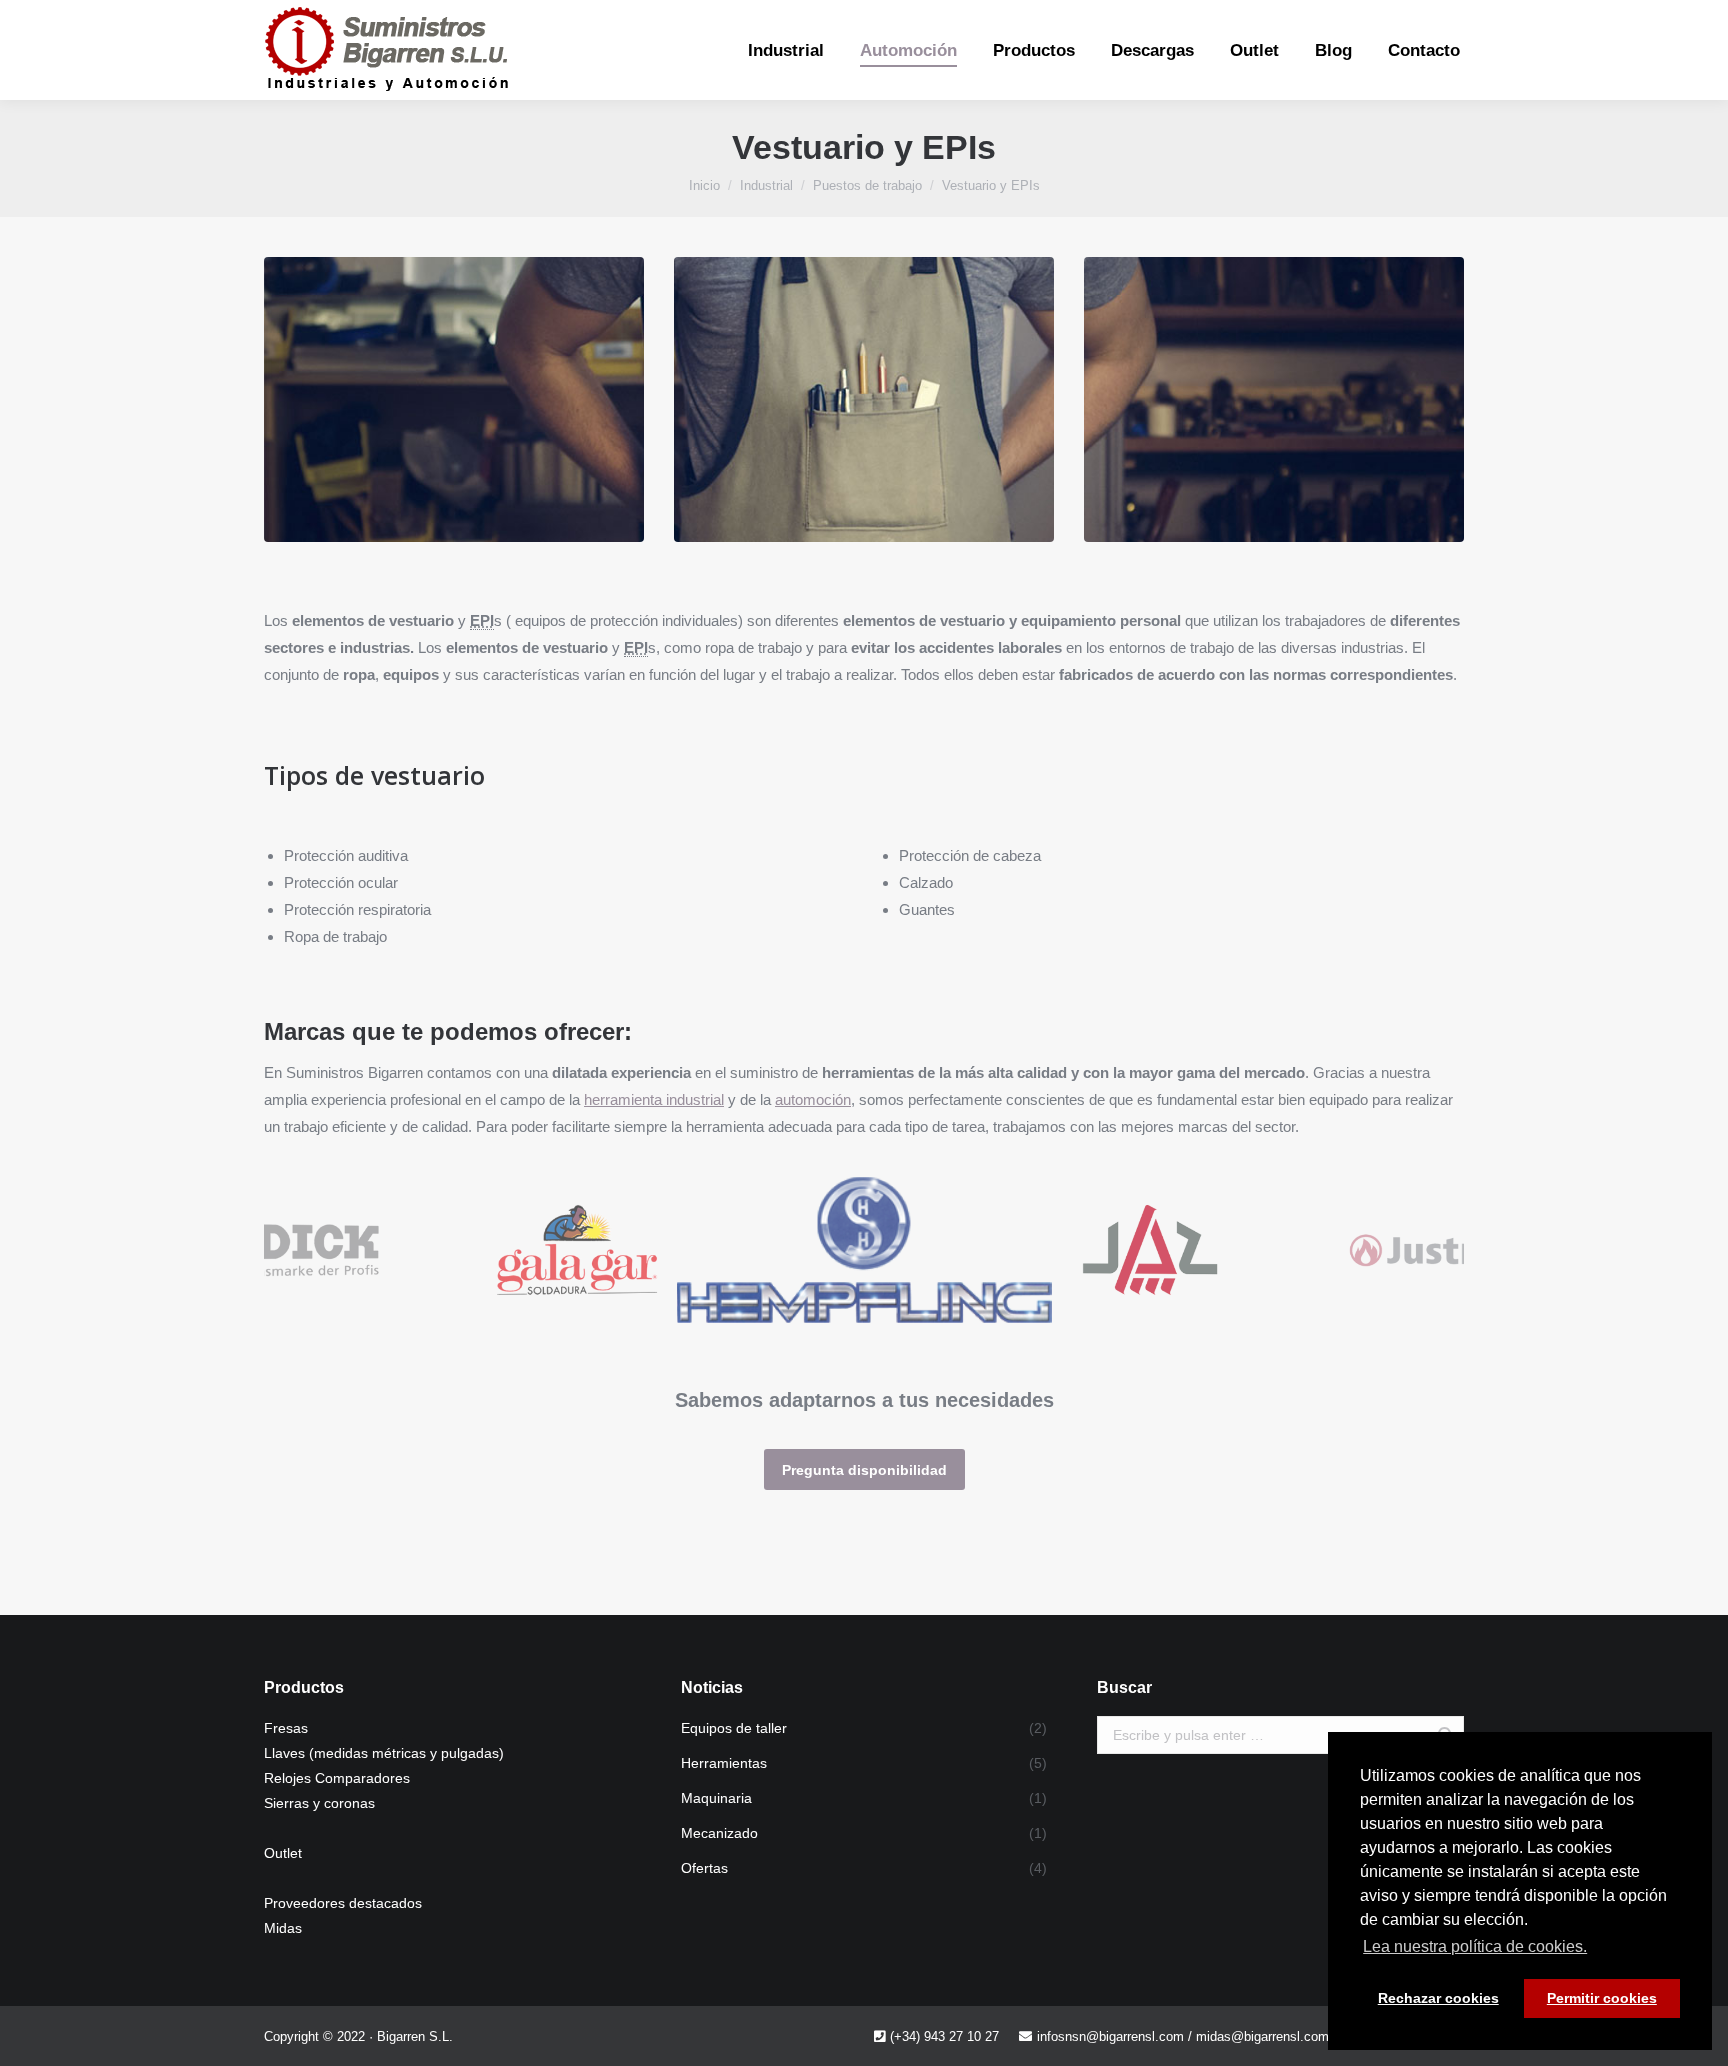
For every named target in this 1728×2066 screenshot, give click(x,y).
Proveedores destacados (343, 1903)
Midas (283, 1928)
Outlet (283, 1853)
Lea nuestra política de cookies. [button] (1475, 1946)
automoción (813, 1099)
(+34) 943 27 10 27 (944, 2036)
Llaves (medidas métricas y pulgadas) (384, 1753)
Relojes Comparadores (337, 1778)
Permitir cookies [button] (1602, 1998)
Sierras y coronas (319, 1803)
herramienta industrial (654, 1099)
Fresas (286, 1728)
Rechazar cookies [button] (1438, 1998)
